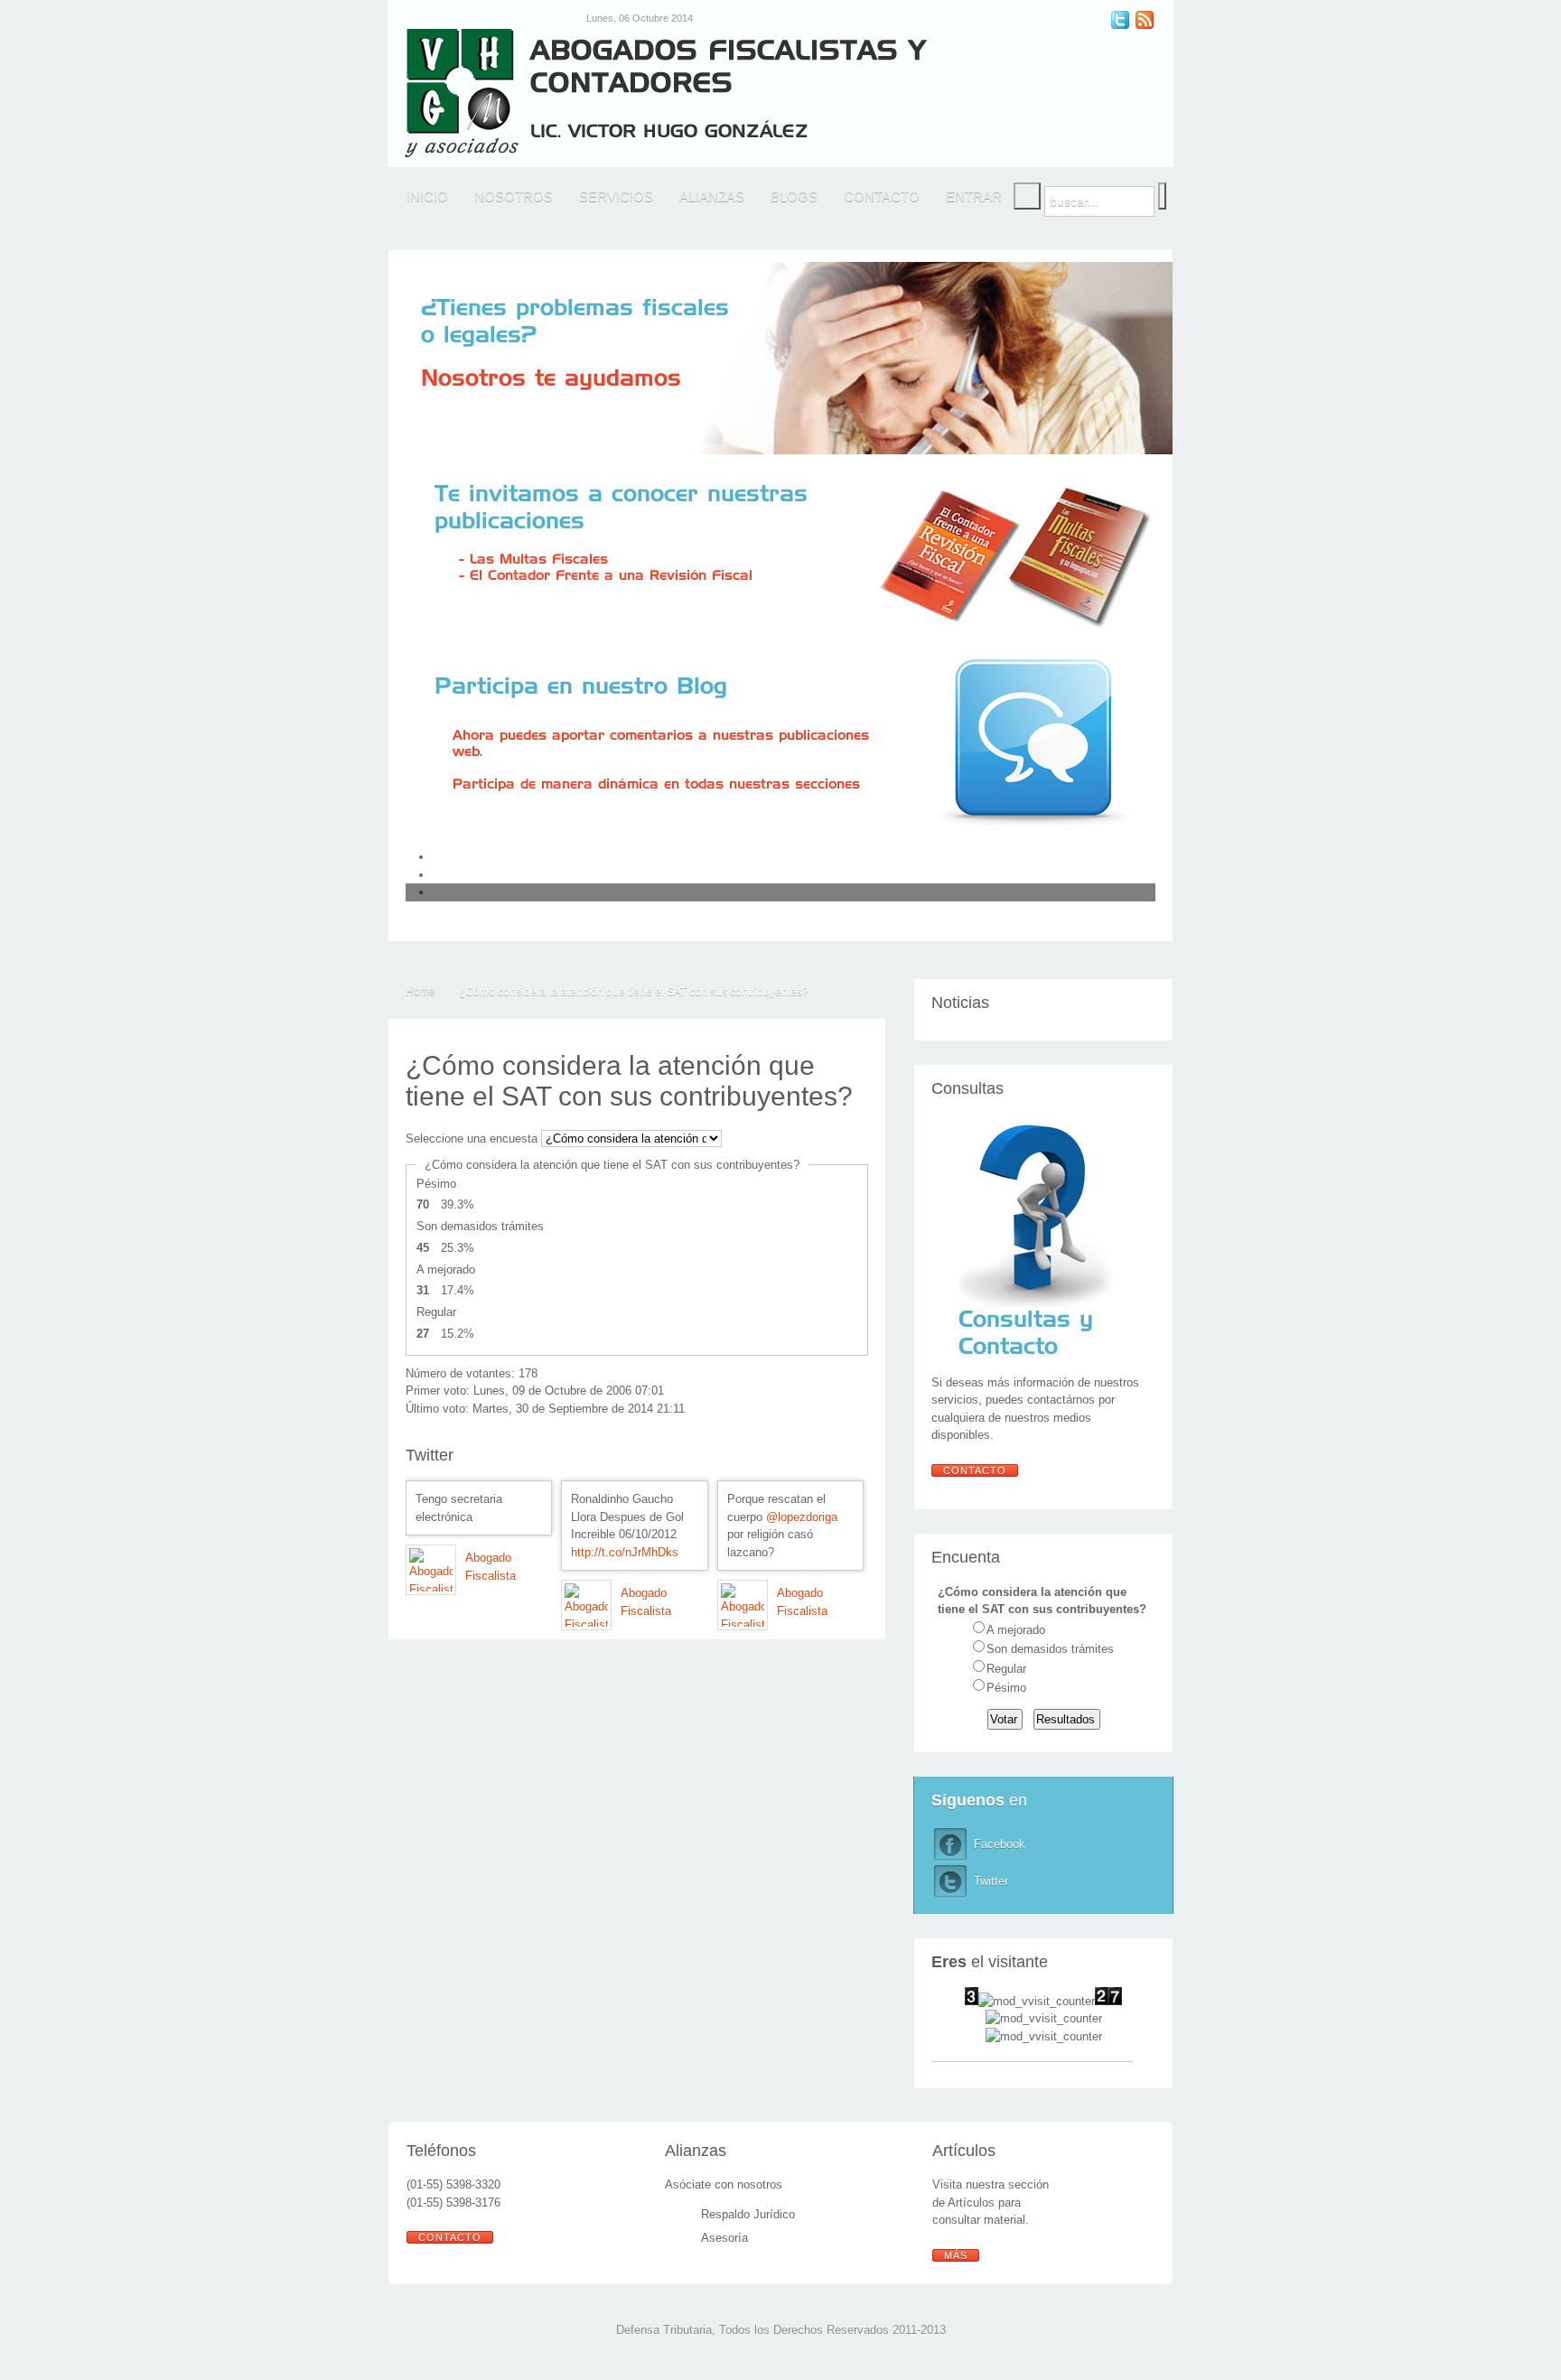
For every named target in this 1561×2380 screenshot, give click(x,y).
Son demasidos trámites (1050, 1649)
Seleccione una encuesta (472, 1139)
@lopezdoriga (802, 1517)
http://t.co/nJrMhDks (625, 1552)
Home (421, 992)
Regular (1006, 1669)
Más (956, 2255)
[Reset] (1162, 196)
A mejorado (1016, 1630)
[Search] (1027, 196)
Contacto (975, 1470)
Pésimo (1006, 1688)
